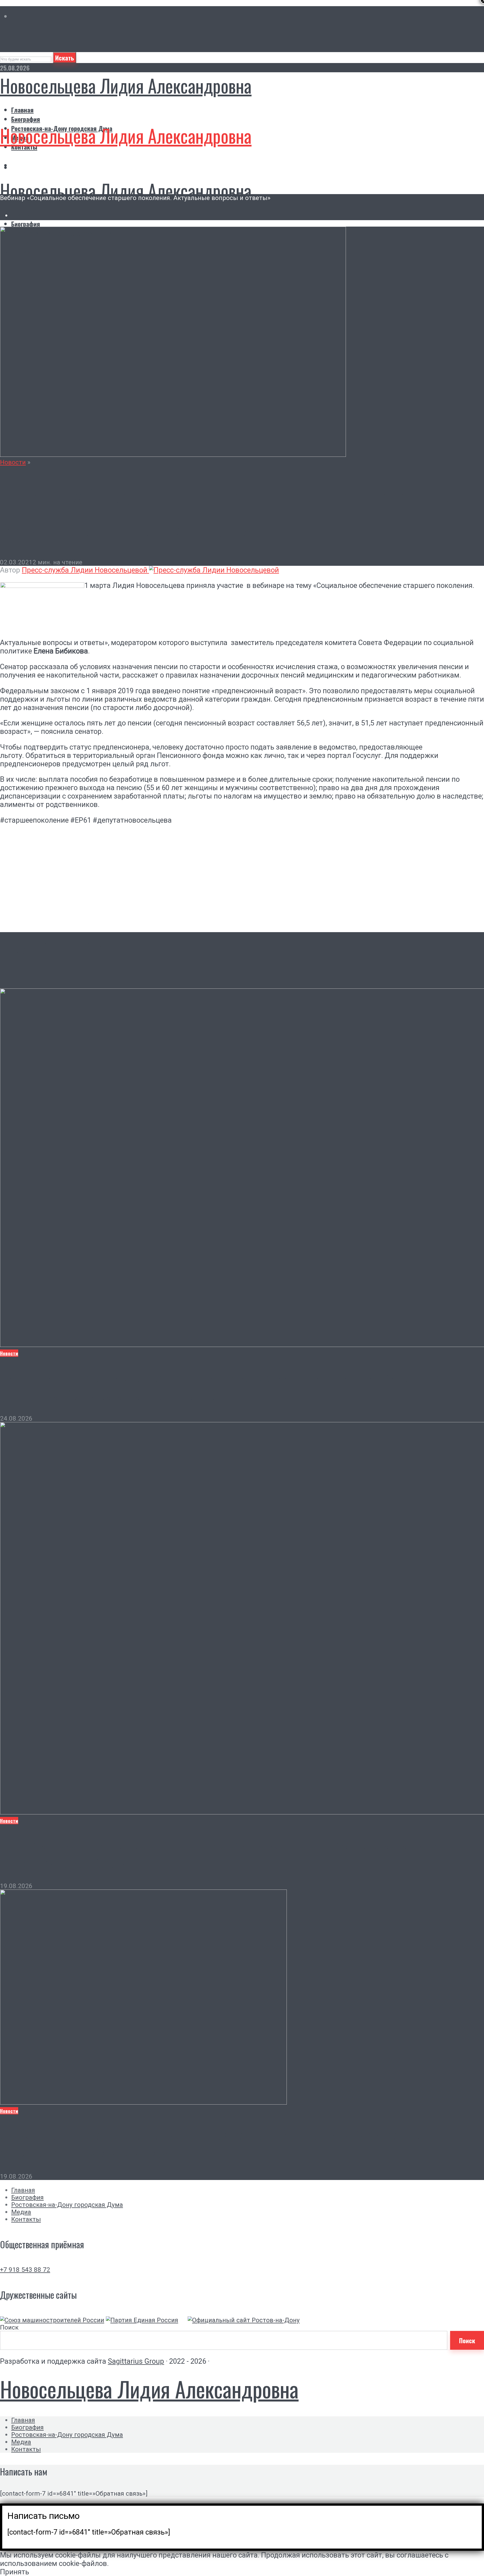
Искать (65, 58)
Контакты (26, 2219)
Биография (26, 119)
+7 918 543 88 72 (25, 2270)
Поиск (9, 2327)
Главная (22, 110)
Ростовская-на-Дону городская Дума (67, 2205)
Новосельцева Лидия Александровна (126, 85)
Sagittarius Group (136, 2361)
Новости (13, 462)
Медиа (21, 2212)
